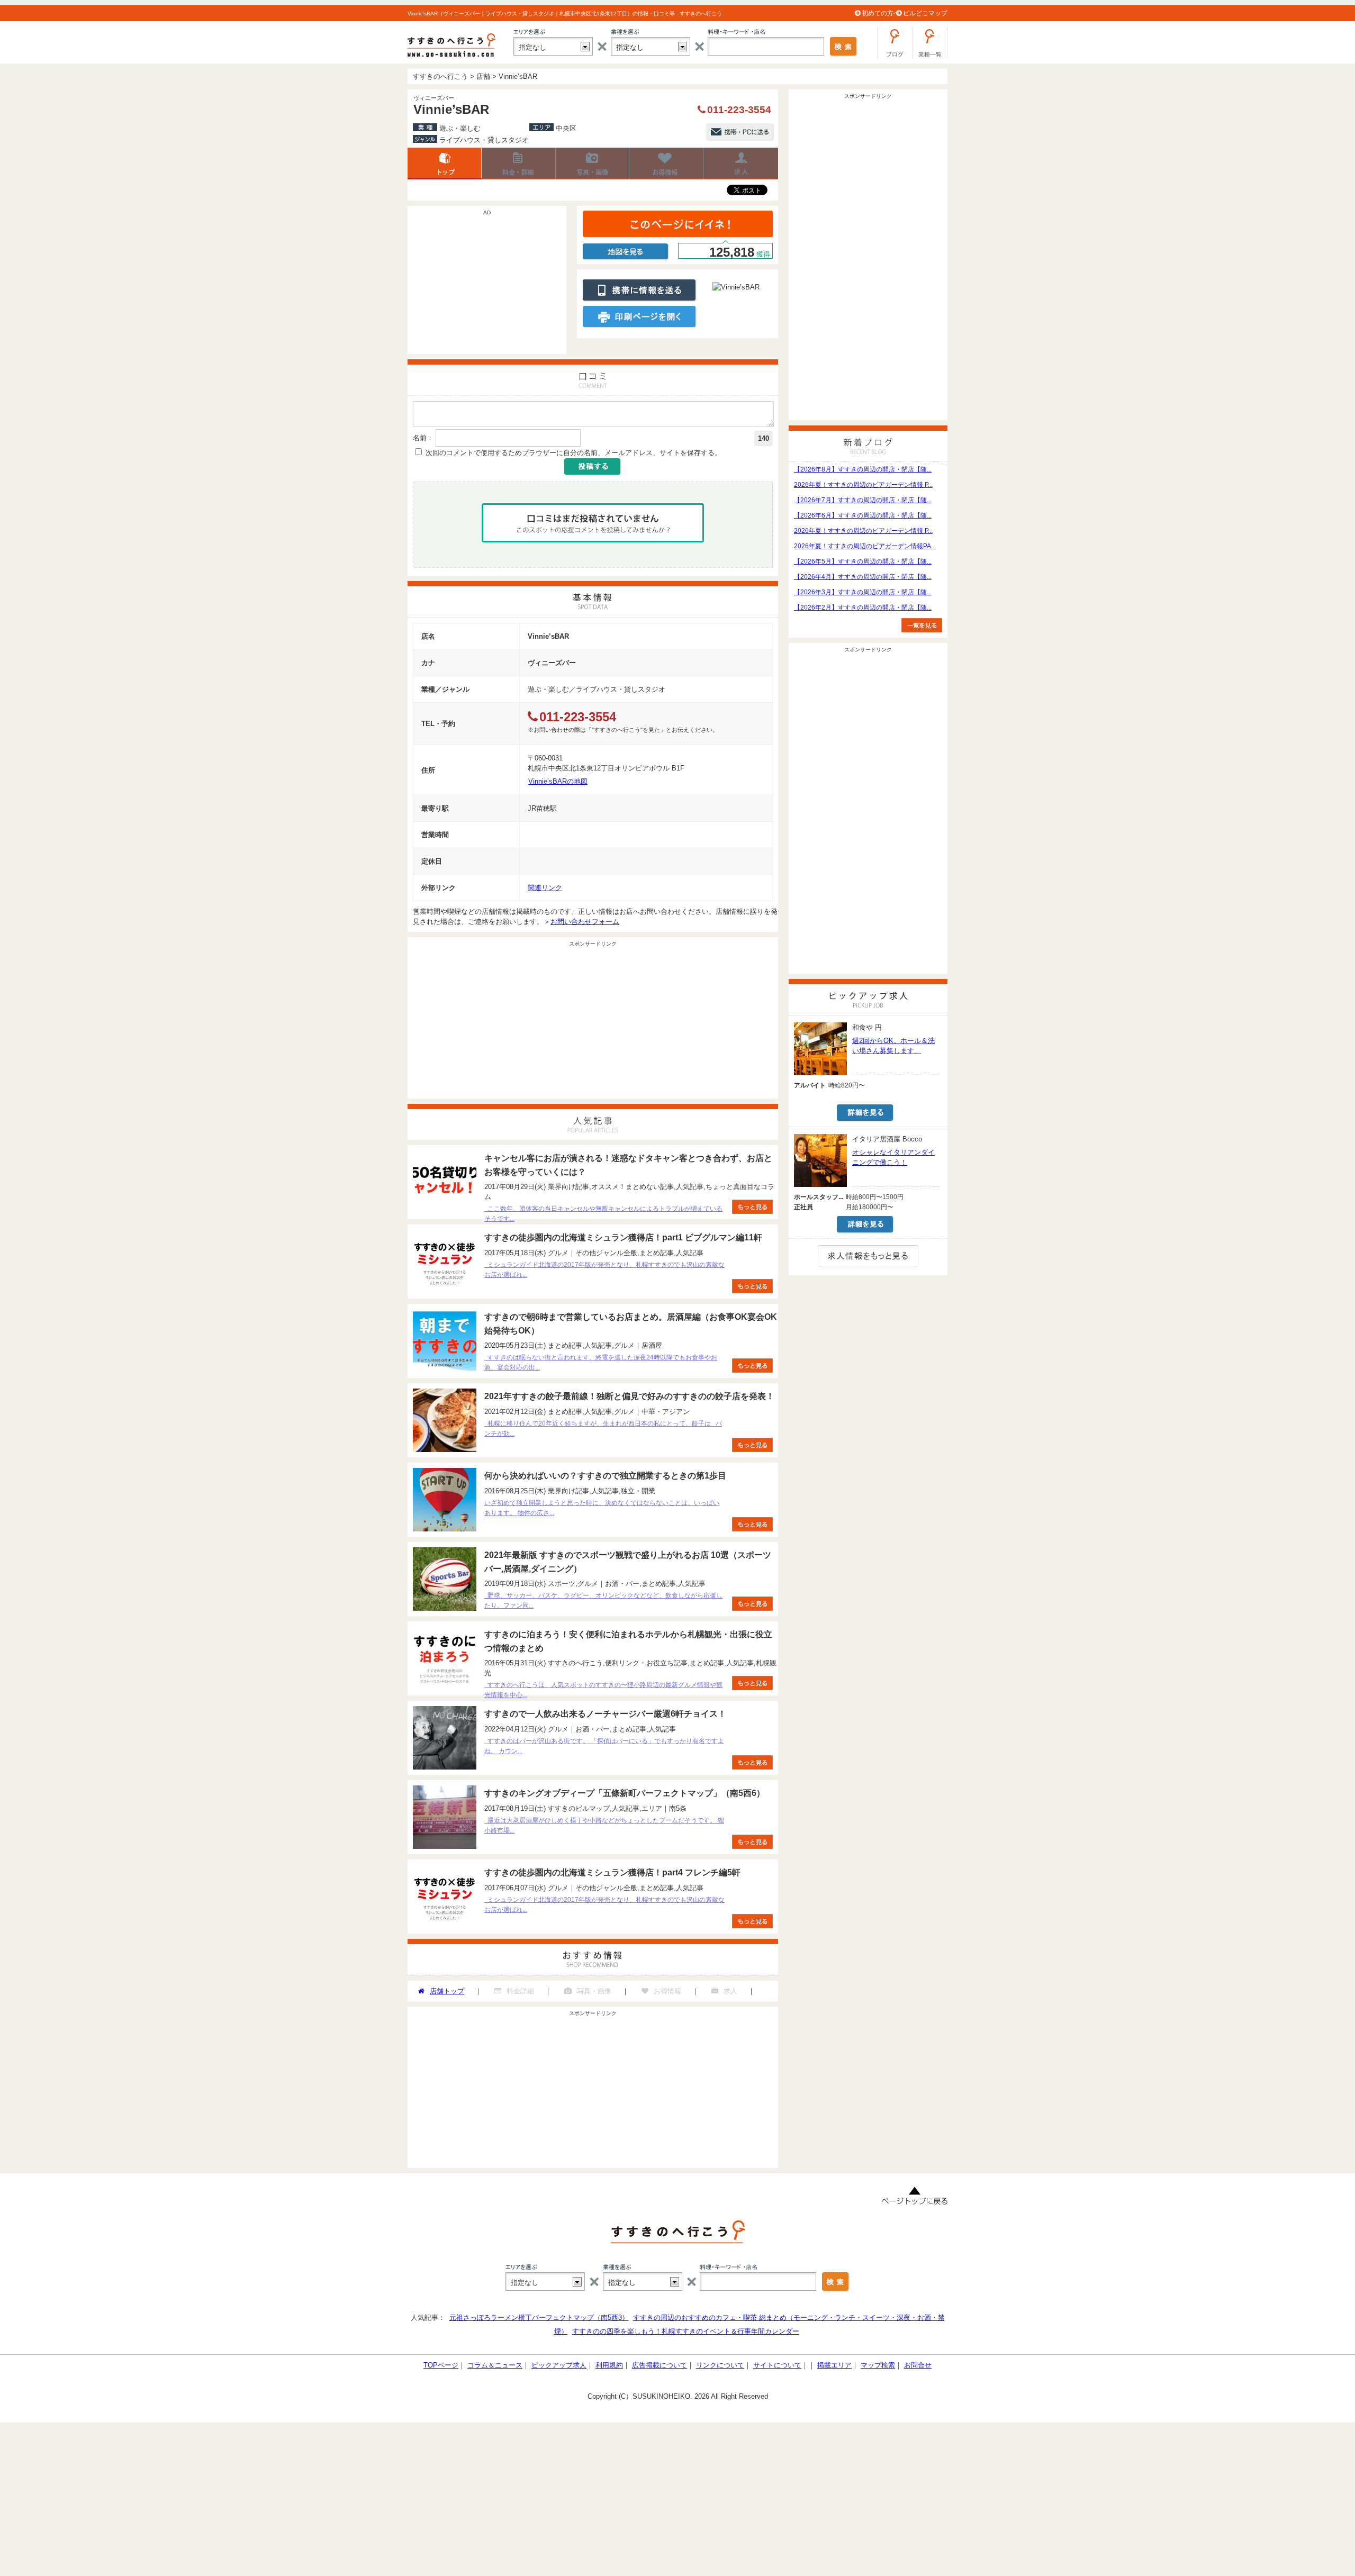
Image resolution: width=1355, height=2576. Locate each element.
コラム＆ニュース (495, 2365)
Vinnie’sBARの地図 (558, 781)
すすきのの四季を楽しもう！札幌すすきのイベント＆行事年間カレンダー (686, 2331)
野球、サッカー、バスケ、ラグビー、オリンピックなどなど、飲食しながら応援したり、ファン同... (603, 1600)
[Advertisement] (487, 285)
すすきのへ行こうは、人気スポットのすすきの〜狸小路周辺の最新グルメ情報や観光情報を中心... (603, 1690)
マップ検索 (878, 2365)
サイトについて (777, 2365)
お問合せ (918, 2365)
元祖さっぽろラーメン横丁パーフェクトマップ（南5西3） (539, 2318)
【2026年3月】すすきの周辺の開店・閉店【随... (863, 592)
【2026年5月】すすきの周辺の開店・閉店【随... (863, 561)
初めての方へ (881, 13)
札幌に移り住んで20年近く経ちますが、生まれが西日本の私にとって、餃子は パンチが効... (603, 1428)
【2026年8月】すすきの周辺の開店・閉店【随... (863, 469)
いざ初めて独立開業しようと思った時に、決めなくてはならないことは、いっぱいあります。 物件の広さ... (602, 1508)
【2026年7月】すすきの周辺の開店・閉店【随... (863, 500)
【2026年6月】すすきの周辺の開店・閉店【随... (863, 515)
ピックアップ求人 (559, 2365)
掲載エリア (834, 2365)
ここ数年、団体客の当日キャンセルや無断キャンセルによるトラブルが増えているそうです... (603, 1214)
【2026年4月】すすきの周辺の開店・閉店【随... (863, 577)
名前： (423, 438)
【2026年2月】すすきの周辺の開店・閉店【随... (863, 607)
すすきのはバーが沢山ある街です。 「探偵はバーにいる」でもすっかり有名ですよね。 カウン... (604, 1746)
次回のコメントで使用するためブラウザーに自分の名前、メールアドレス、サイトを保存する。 (573, 453)
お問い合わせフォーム (585, 922)
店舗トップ (445, 164)
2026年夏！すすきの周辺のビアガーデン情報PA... (865, 546)
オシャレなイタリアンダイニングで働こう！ (893, 1157)
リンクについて (720, 2365)
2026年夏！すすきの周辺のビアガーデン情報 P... (863, 485)
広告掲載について (660, 2365)
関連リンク (545, 888)
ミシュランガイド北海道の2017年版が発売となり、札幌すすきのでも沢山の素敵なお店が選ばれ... (604, 1270)
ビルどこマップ (925, 13)
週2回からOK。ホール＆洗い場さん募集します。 (893, 1046)
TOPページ (441, 2365)
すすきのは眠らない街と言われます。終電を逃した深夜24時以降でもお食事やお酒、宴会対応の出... (601, 1362)
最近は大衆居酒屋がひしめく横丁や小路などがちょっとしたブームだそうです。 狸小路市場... (604, 1825)
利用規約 (609, 2365)
